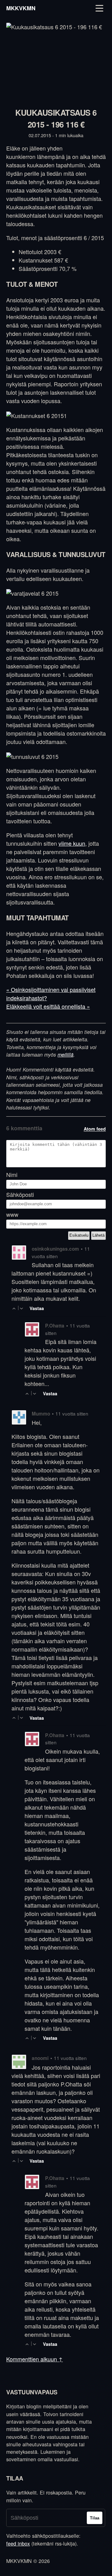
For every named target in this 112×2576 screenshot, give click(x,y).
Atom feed (95, 1129)
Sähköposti (20, 1195)
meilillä (65, 1055)
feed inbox (18, 2543)
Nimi (12, 1175)
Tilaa (95, 2518)
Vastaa (37, 1308)
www (12, 1214)
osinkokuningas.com (55, 1249)
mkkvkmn (21, 8)
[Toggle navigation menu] (99, 8)
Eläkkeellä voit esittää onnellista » (48, 1006)
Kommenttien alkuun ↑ (35, 2359)
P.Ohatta (55, 1326)
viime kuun (72, 843)
